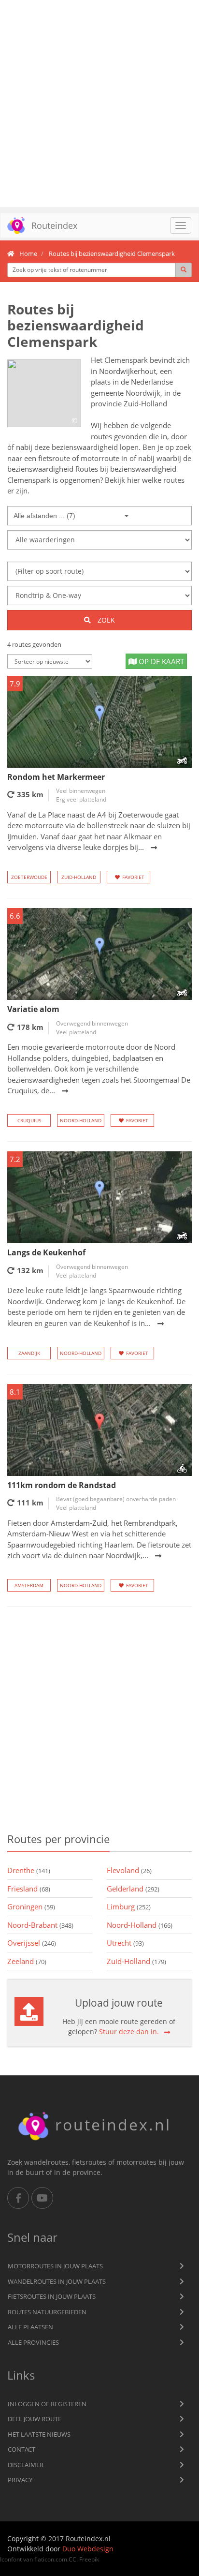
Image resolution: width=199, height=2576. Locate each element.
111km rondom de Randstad (62, 1485)
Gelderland (133, 1889)
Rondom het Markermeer (56, 777)
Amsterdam (29, 1585)
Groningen (31, 1906)
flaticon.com (51, 2559)
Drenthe (29, 1870)
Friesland (29, 1889)
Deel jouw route (35, 2419)
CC (72, 2559)
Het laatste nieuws (39, 2434)
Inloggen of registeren (47, 2404)
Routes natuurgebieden (47, 2312)
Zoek (105, 620)
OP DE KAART (160, 661)
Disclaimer (26, 2465)
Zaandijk (29, 1353)
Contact (21, 2449)
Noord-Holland (81, 1120)
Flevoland (129, 1870)
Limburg (129, 1906)
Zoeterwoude (29, 877)
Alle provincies (33, 2342)
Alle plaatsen (30, 2327)
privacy (20, 2480)
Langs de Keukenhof (46, 1252)
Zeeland (27, 1961)
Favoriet (133, 877)
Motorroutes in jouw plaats (55, 2266)
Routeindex (54, 225)
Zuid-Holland (79, 877)
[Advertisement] (99, 104)
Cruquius (29, 1120)
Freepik (89, 2559)
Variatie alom (33, 1009)
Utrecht (125, 1943)
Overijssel (32, 1943)
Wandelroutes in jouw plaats (57, 2281)
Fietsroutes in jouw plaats (52, 2296)
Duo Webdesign (88, 2549)
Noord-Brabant (40, 1925)
